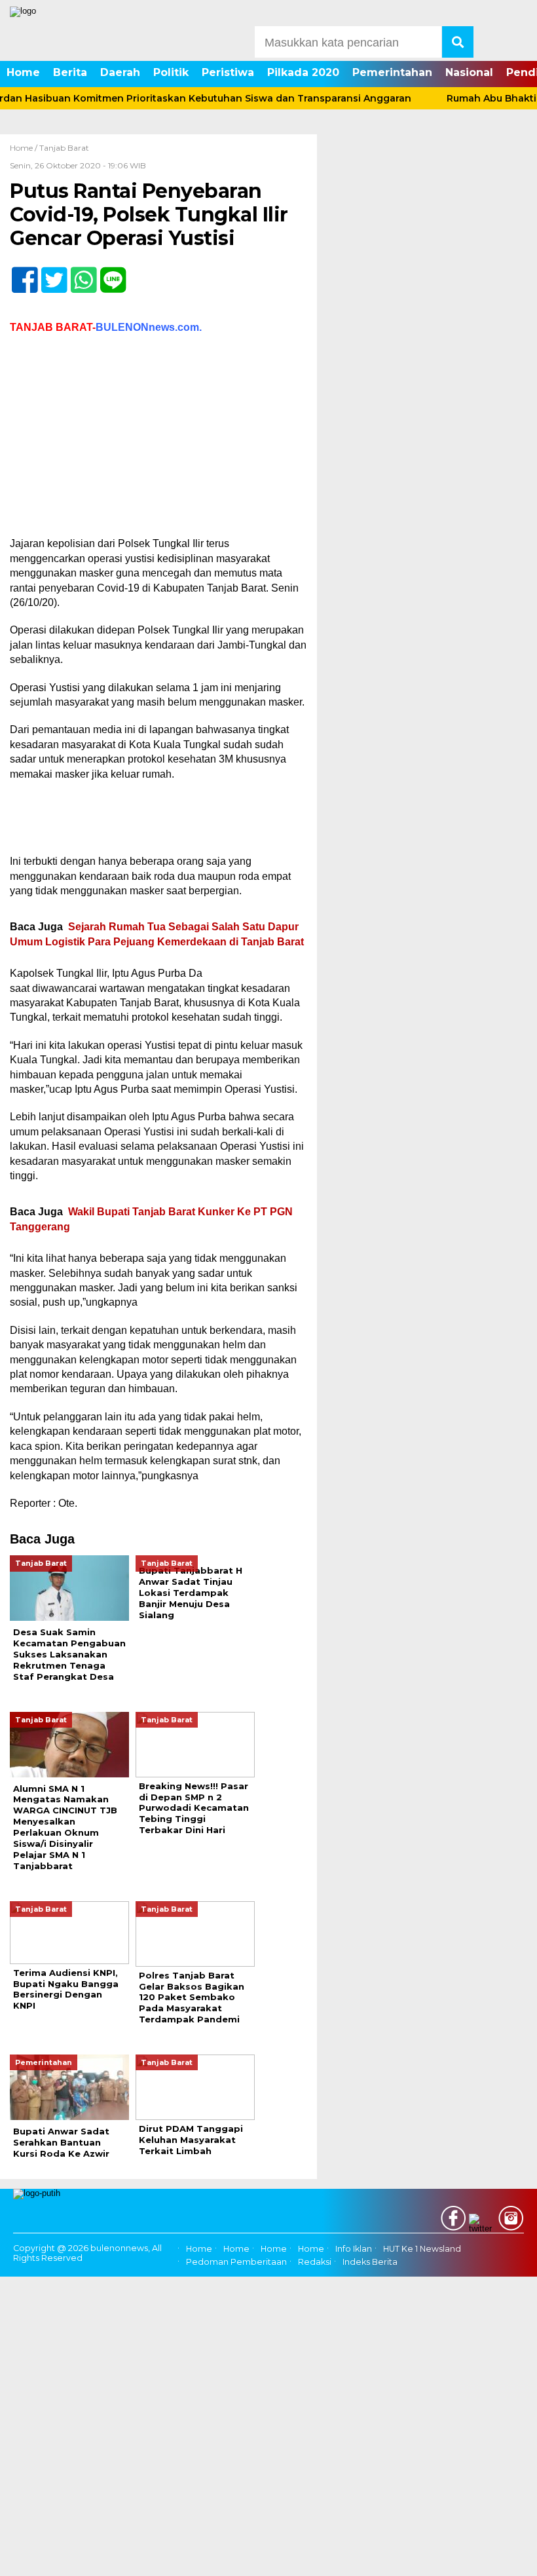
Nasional (469, 72)
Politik (171, 72)
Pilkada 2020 (303, 72)
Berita (70, 72)
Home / (25, 148)
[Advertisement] (158, 440)
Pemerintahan (392, 72)
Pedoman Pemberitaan (236, 2262)
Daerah (120, 72)
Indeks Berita (370, 2262)
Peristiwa (228, 72)
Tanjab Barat (64, 148)
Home (23, 72)
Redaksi (315, 2262)
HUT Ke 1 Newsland (422, 2249)
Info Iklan (354, 2249)
